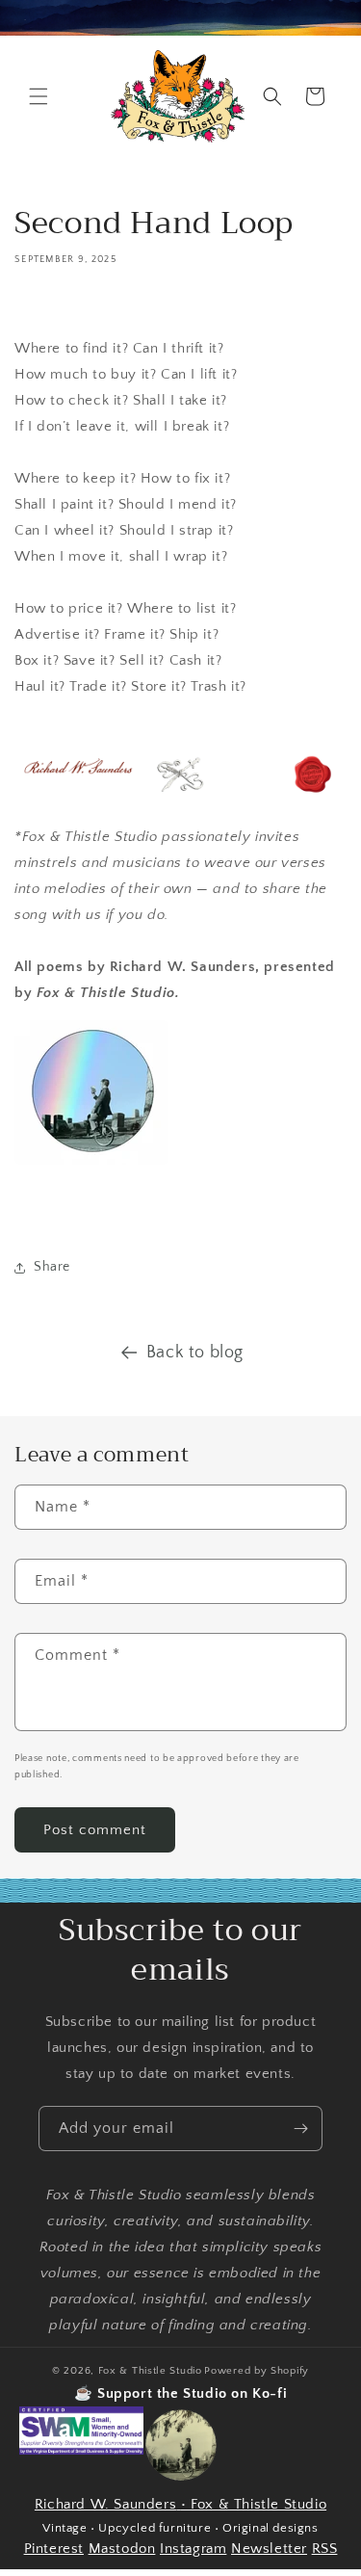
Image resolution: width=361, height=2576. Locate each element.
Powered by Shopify (257, 2371)
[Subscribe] (300, 2129)
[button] (39, 96)
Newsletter (269, 2549)
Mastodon (122, 2549)
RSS (325, 2549)
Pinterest (54, 2549)
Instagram (193, 2549)
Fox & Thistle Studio (150, 2371)
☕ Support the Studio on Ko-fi (180, 2393)
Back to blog (195, 1353)
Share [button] (52, 1267)
